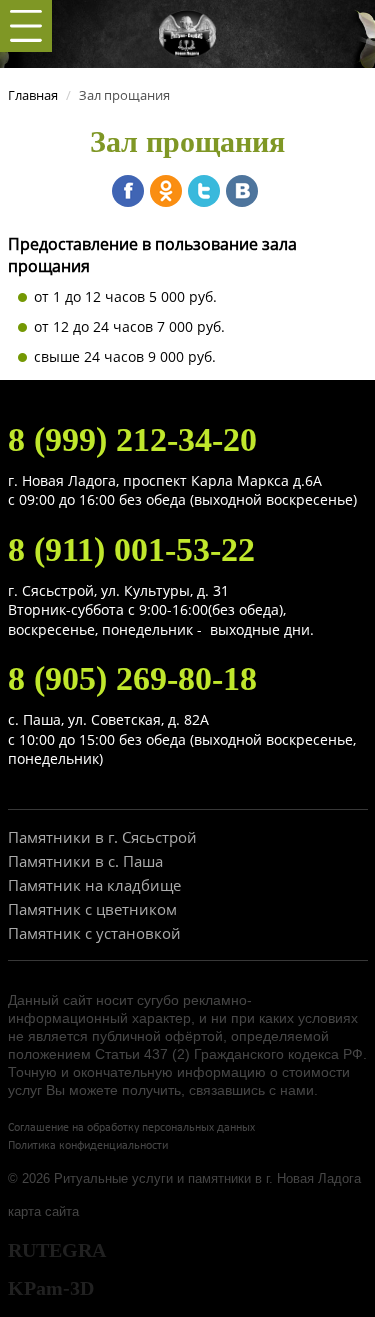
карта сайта (43, 1211)
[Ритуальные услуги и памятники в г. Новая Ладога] (188, 32)
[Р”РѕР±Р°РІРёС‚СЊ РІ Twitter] (204, 191)
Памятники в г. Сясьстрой (102, 837)
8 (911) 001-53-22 (131, 549)
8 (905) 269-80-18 (132, 678)
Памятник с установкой (94, 933)
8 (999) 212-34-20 (132, 439)
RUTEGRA (57, 1250)
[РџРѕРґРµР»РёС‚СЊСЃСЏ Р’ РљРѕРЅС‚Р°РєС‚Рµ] (242, 191)
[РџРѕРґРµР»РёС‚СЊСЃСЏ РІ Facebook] (128, 191)
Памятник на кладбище (94, 885)
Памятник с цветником (92, 909)
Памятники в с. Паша (85, 861)
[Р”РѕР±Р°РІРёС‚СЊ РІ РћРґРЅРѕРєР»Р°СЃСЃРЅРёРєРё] (166, 191)
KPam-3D (51, 1288)
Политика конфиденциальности (88, 1146)
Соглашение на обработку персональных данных (131, 1128)
